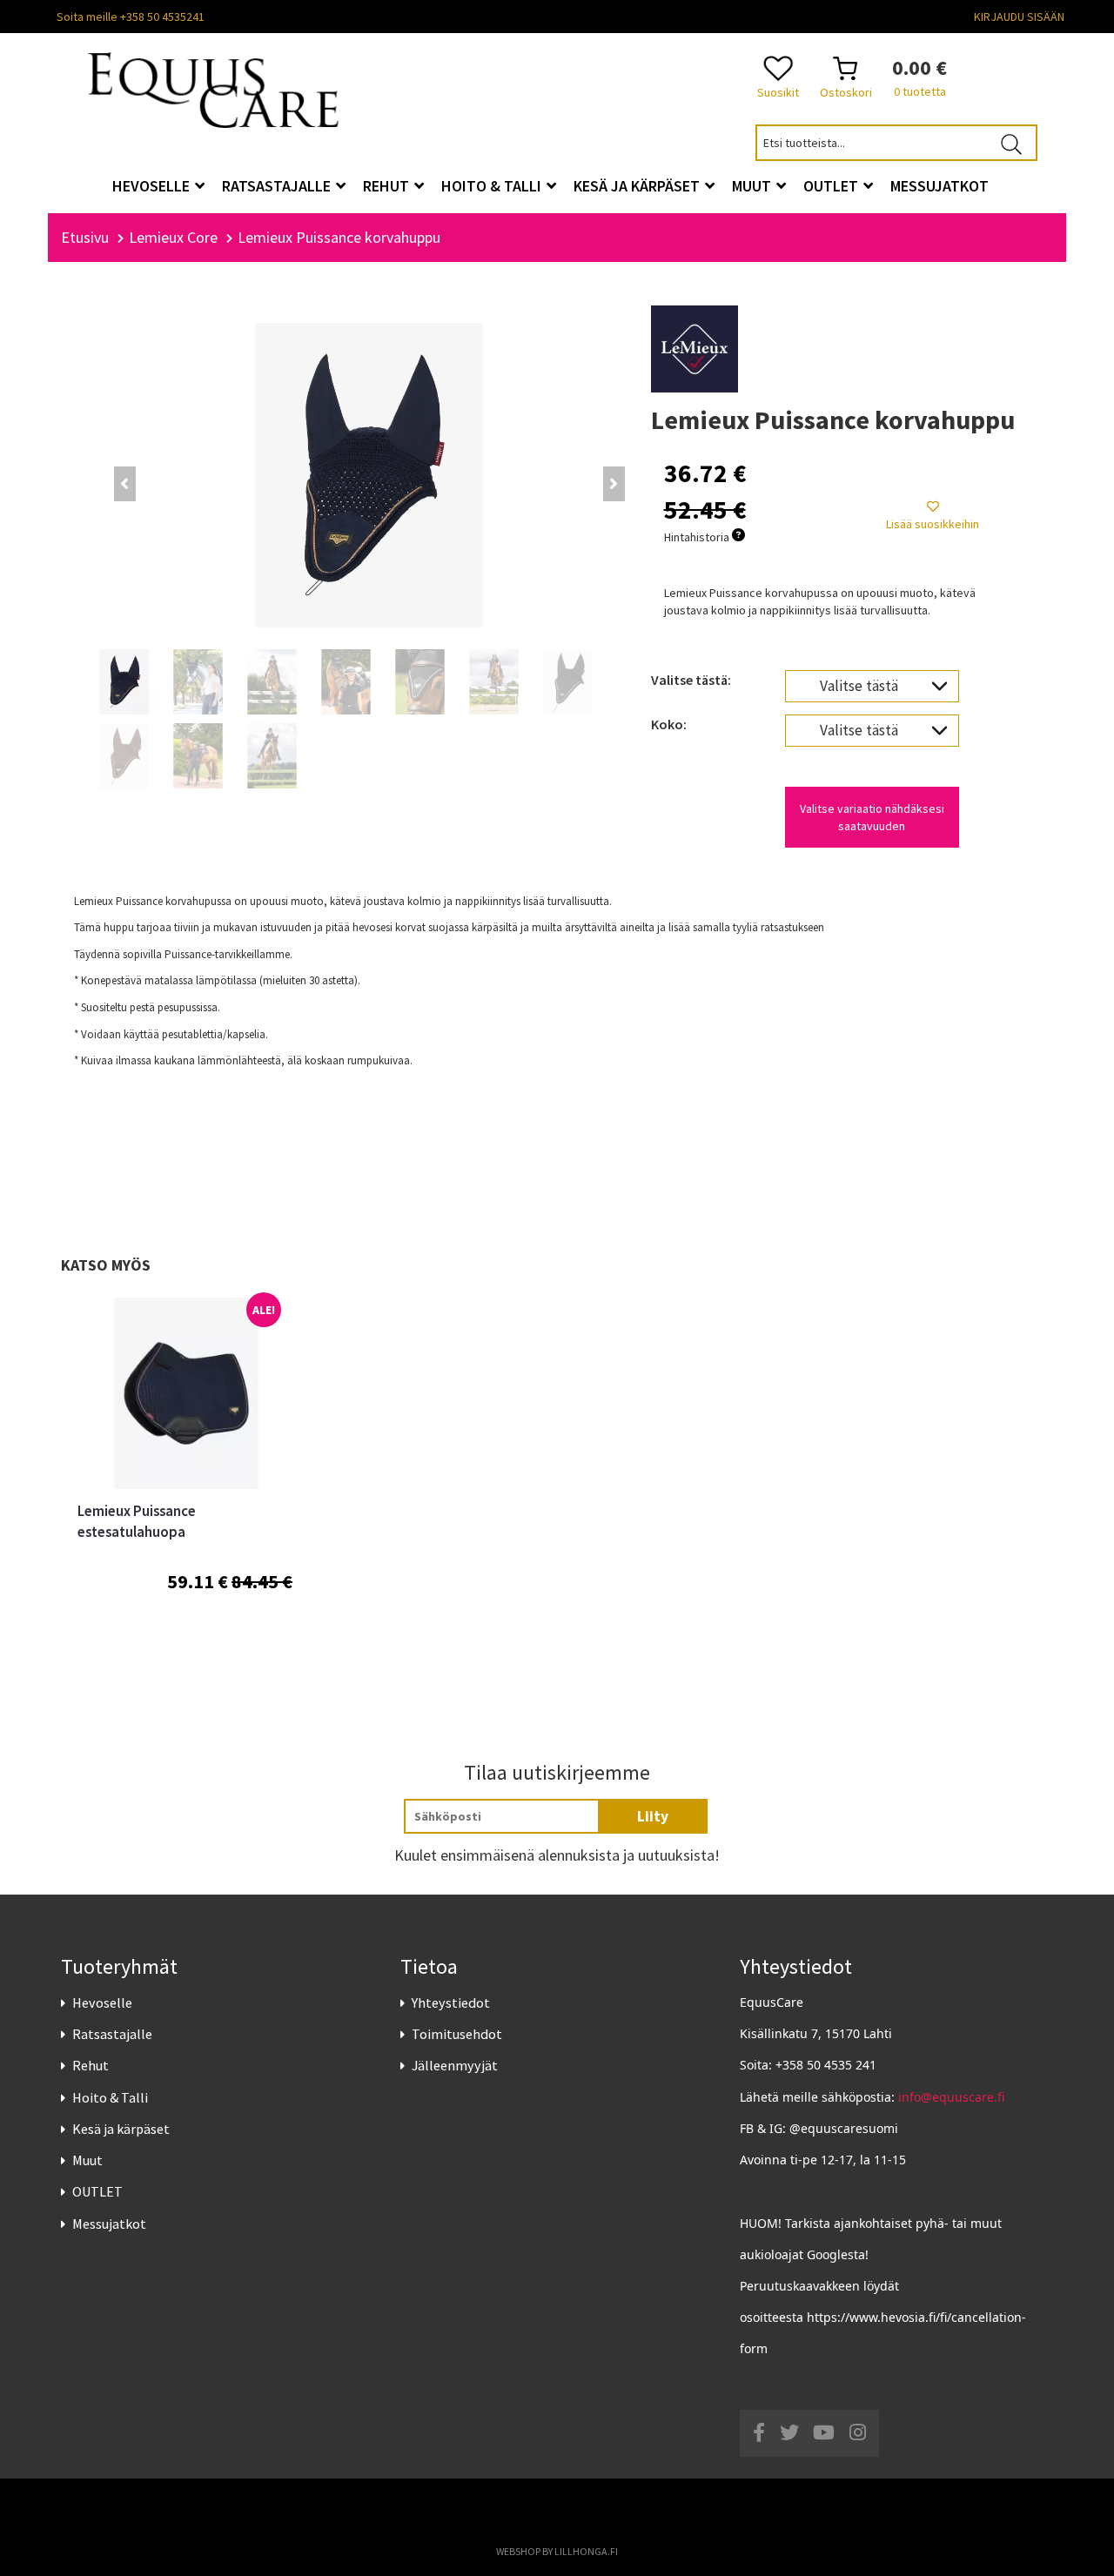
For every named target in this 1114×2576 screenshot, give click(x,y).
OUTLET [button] (832, 186)
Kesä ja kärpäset (121, 2129)
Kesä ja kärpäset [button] (638, 186)
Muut (87, 2160)
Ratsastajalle (112, 2034)
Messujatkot (109, 2224)
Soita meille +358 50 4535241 (131, 17)
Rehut (91, 2065)
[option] (185, 1485)
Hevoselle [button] (153, 186)
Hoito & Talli (110, 2097)
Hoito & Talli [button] (493, 186)
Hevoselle (102, 2002)
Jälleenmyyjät (455, 2065)
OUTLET (97, 2191)
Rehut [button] (388, 186)
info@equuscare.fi (951, 2097)
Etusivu (85, 237)
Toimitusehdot (457, 2034)
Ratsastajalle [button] (278, 186)
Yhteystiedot (451, 2002)
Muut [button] (753, 186)
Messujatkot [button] (940, 186)
